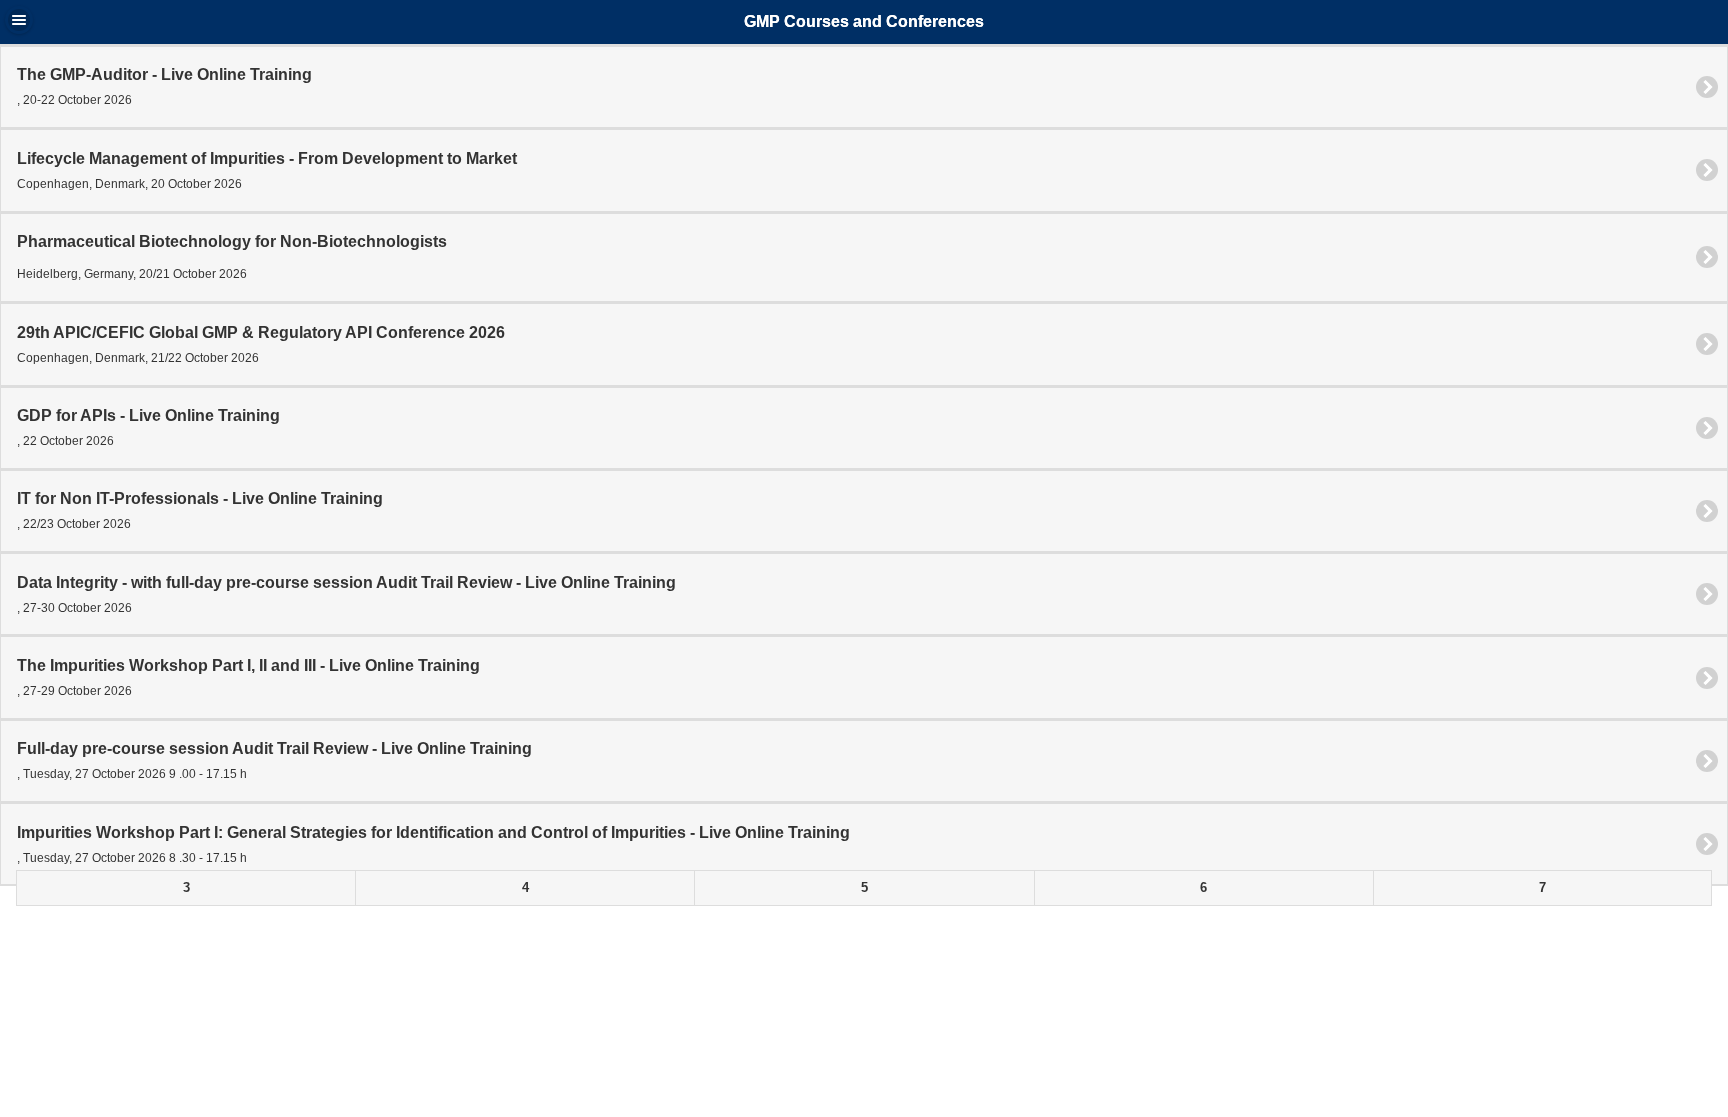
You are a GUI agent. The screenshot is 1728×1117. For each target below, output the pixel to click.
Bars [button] (19, 20)
